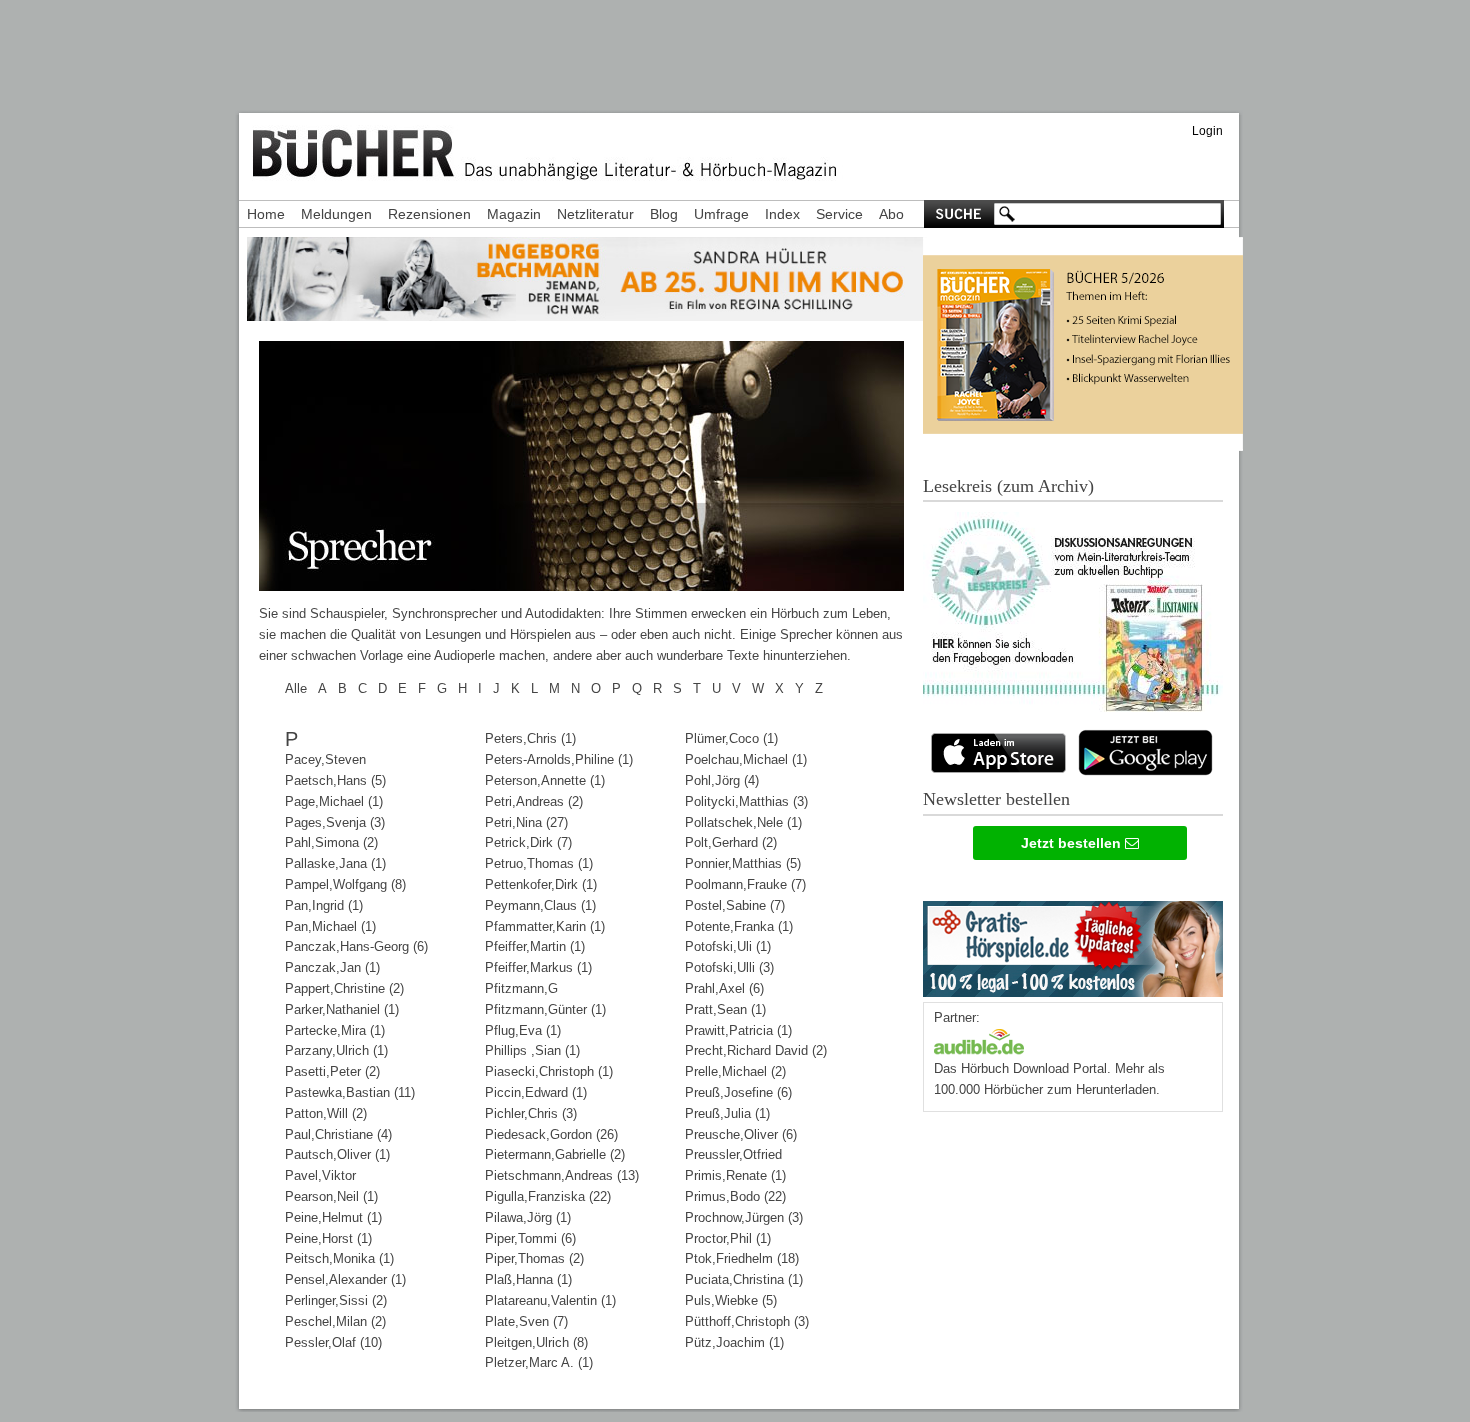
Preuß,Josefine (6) (738, 1092)
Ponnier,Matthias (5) (743, 863)
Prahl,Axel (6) (724, 988)
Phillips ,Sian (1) (532, 1050)
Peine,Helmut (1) (333, 1217)
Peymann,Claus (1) (540, 905)
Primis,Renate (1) (735, 1175)
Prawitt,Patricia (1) (738, 1030)
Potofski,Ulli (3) (729, 967)
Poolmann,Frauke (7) (745, 884)
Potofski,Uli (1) (728, 946)
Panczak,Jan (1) (332, 967)
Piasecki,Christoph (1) (549, 1071)
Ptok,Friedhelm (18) (742, 1258)
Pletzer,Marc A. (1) (539, 1362)
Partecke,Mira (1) (335, 1030)
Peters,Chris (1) (530, 738)
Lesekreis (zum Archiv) (1008, 486)
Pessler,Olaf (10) (333, 1342)
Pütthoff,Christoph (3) (747, 1321)
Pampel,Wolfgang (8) (345, 884)
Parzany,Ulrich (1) (336, 1050)
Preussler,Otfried (733, 1154)
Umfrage (721, 214)
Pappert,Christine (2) (344, 988)
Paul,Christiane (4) (338, 1134)
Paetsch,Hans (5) (335, 780)
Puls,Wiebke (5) (731, 1300)
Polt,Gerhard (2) (731, 842)
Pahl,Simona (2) (331, 842)
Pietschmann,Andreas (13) (562, 1175)
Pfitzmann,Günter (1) (545, 1009)
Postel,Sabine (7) (735, 905)
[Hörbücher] (979, 1039)
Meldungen (336, 214)
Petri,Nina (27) (526, 822)
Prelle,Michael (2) (735, 1071)
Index (782, 214)
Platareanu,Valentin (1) (550, 1300)
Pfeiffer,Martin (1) (535, 946)
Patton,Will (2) (326, 1113)
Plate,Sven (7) (526, 1321)
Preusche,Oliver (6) (741, 1134)
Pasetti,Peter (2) (332, 1071)
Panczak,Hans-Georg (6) (356, 946)
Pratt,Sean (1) (725, 1009)
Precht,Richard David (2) (756, 1050)
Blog (664, 214)
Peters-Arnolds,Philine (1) (559, 759)
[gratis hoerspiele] (1073, 944)
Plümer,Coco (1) (731, 738)
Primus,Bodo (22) (735, 1196)
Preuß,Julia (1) (727, 1113)
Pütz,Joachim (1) (734, 1342)
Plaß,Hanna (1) (528, 1279)
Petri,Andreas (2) (534, 801)
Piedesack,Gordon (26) (551, 1134)
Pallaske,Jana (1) (335, 863)
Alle (296, 688)
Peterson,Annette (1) (545, 780)
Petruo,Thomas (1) (539, 863)
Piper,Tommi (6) (530, 1238)
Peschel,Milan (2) (335, 1321)
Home (266, 214)
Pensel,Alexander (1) (345, 1279)
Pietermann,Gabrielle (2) (555, 1154)
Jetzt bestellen (1073, 843)
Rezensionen (429, 214)
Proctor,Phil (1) (728, 1238)
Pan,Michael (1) (330, 926)
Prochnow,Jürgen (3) (744, 1217)
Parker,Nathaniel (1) (342, 1009)
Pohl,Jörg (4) (722, 780)
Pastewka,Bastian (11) (350, 1092)
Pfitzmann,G (521, 988)
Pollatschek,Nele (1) (743, 822)
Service (839, 214)
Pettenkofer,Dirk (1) (541, 884)
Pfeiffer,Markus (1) (538, 967)
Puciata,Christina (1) (744, 1279)
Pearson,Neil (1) (331, 1196)
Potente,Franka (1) (739, 926)
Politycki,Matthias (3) (746, 801)
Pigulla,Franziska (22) (548, 1196)
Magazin (514, 214)
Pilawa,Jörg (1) (528, 1217)
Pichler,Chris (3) (531, 1113)
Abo (891, 214)
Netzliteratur (595, 214)
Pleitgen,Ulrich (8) (536, 1342)
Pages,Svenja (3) (335, 822)
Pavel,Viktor (320, 1175)
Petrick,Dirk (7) (528, 842)
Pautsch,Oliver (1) (337, 1154)
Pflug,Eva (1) (523, 1030)
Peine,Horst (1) (328, 1238)
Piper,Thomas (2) (534, 1258)
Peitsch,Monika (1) (339, 1258)
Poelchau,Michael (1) (746, 759)
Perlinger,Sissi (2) (336, 1300)
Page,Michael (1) (334, 801)
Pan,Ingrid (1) (324, 905)
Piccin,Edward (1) (536, 1092)
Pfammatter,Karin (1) (545, 926)
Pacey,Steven (325, 759)
